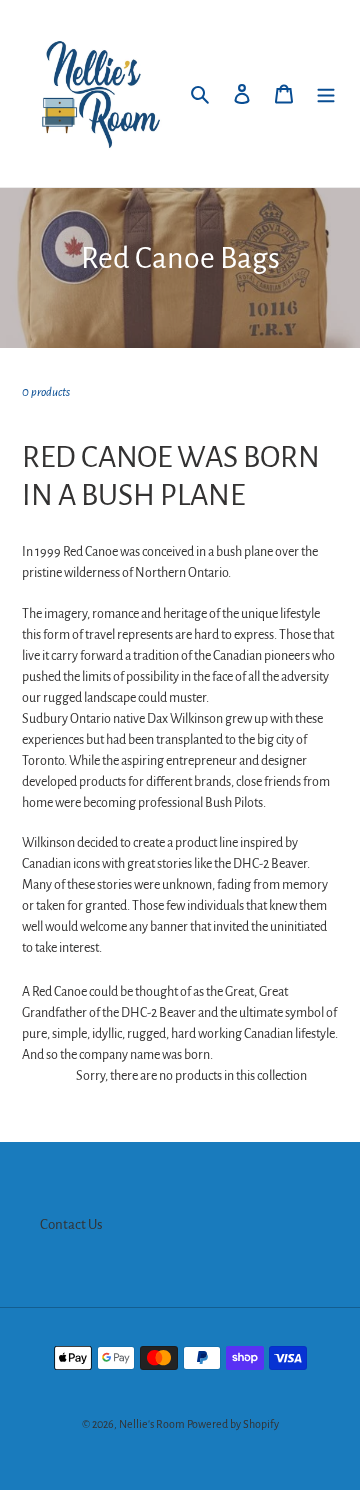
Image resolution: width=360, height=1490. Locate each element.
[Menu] (326, 93)
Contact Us (71, 1224)
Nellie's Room (152, 1424)
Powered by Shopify (233, 1424)
